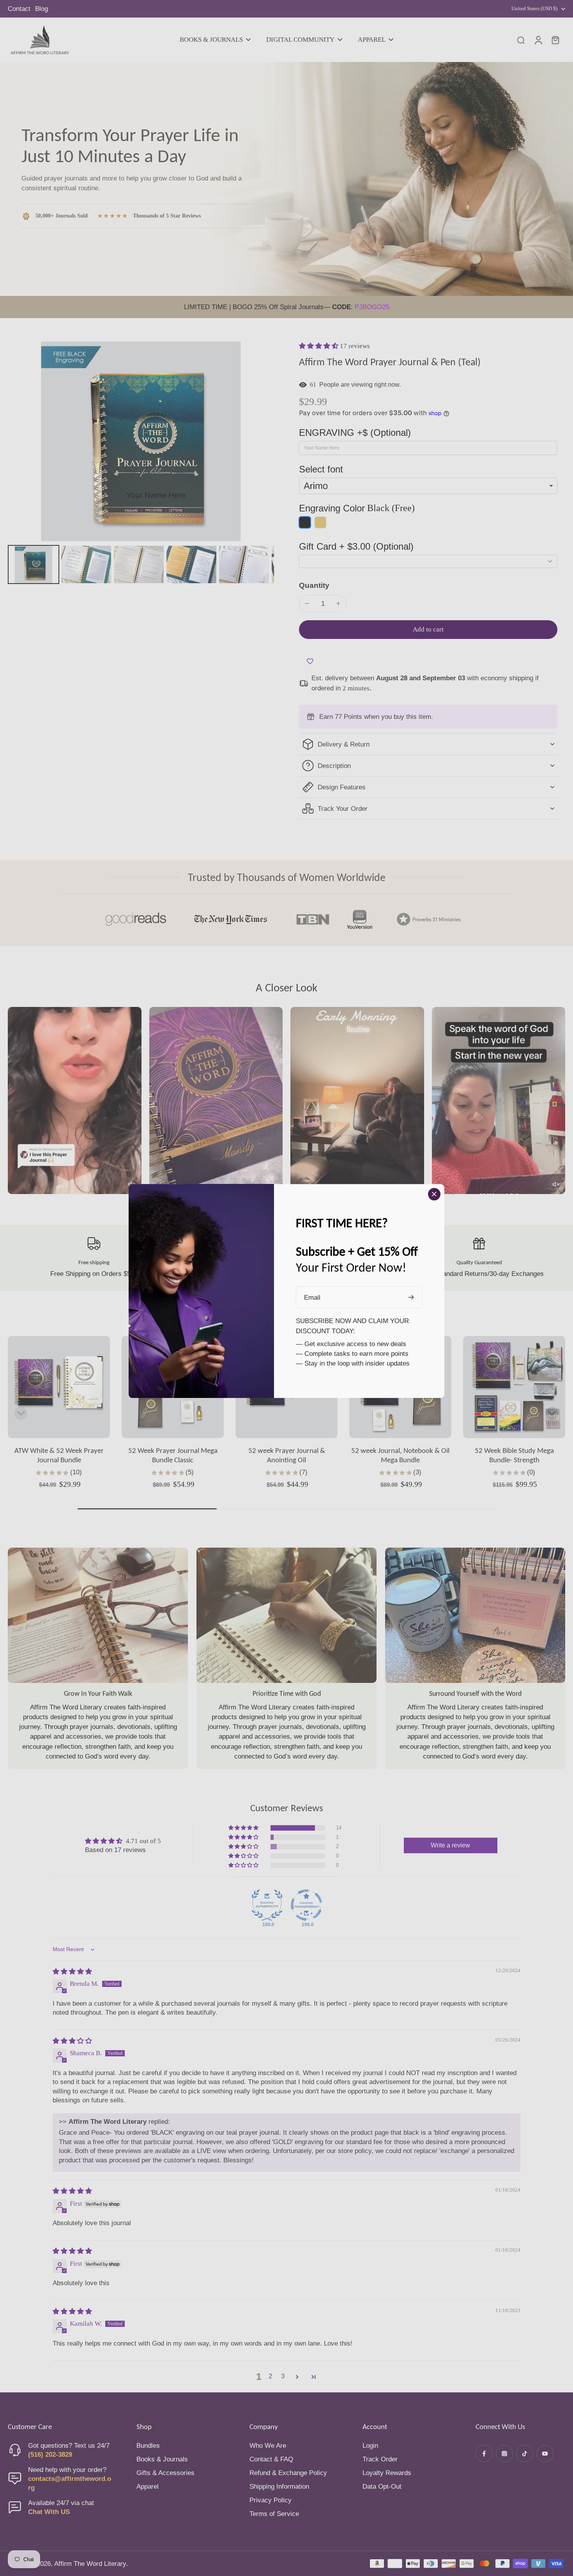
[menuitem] (34, 564)
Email (312, 1298)
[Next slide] (552, 1414)
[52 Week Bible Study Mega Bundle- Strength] (514, 1387)
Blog (42, 9)
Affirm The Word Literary (90, 2564)
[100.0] (267, 1905)
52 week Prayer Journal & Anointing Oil (287, 1455)
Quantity (314, 585)
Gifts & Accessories (165, 2473)
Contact (19, 9)
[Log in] (538, 40)
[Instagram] (504, 2454)
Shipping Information (279, 2487)
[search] (521, 40)
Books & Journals (162, 2459)
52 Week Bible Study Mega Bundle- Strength (514, 1455)
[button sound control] (555, 1184)
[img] (72, 1972)
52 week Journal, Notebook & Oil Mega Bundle (400, 1455)
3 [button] (283, 2376)
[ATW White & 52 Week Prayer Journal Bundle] (59, 1387)
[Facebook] (484, 2454)
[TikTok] (525, 2454)
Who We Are (268, 2446)
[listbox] (428, 486)
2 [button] (270, 2376)
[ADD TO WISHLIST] (310, 662)
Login (370, 2446)
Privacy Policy (271, 2500)
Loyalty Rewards (387, 2473)
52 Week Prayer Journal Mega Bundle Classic (173, 1455)
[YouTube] (545, 2454)
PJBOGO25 (372, 307)
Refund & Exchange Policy (288, 2473)
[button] (319, 346)
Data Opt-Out (382, 2487)
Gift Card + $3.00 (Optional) (356, 546)
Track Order (380, 2459)
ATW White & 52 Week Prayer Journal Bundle (59, 1455)
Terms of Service (274, 2514)
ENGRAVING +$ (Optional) (355, 433)
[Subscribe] (412, 1298)
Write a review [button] (450, 1845)
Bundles (148, 2446)
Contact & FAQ (271, 2459)
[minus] (307, 603)
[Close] (434, 1194)
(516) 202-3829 (50, 2455)
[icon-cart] (555, 40)
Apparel (148, 2487)
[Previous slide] (21, 1414)
